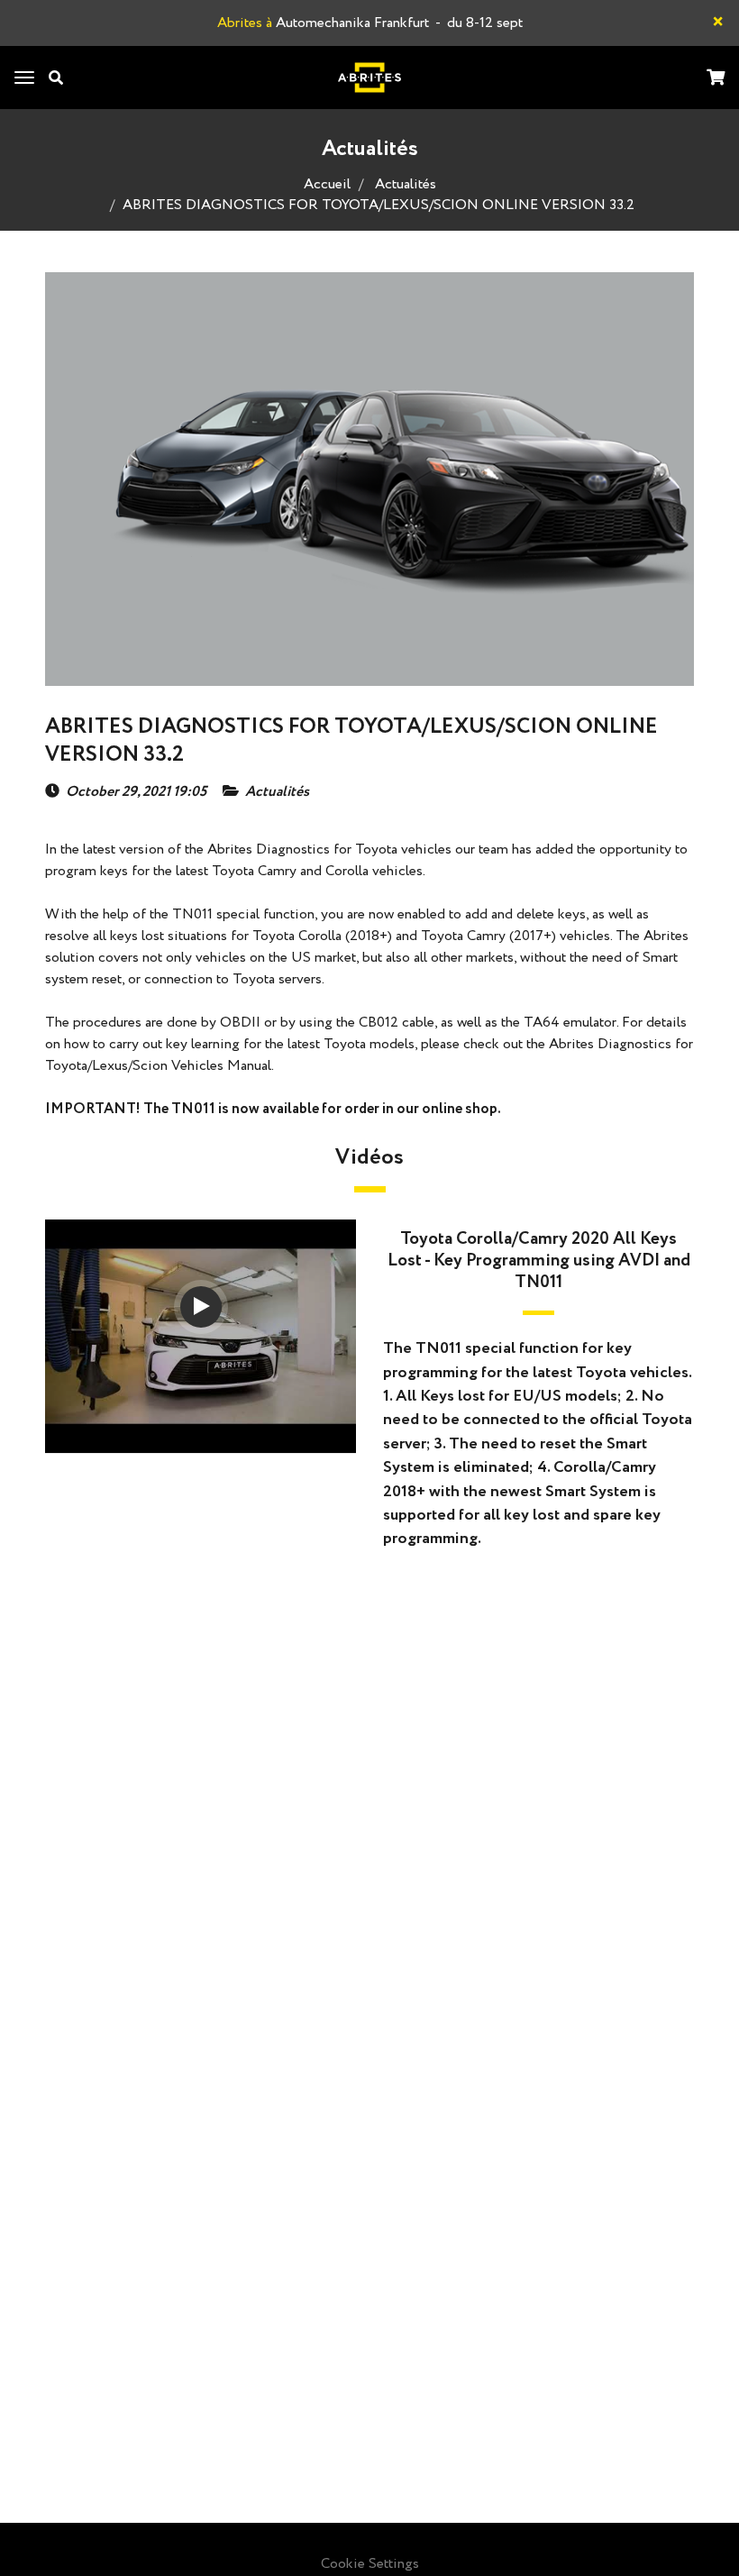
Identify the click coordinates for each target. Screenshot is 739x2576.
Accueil (327, 184)
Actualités (406, 184)
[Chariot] (716, 79)
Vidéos (369, 1158)
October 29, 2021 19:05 (136, 792)
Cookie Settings (370, 2564)
